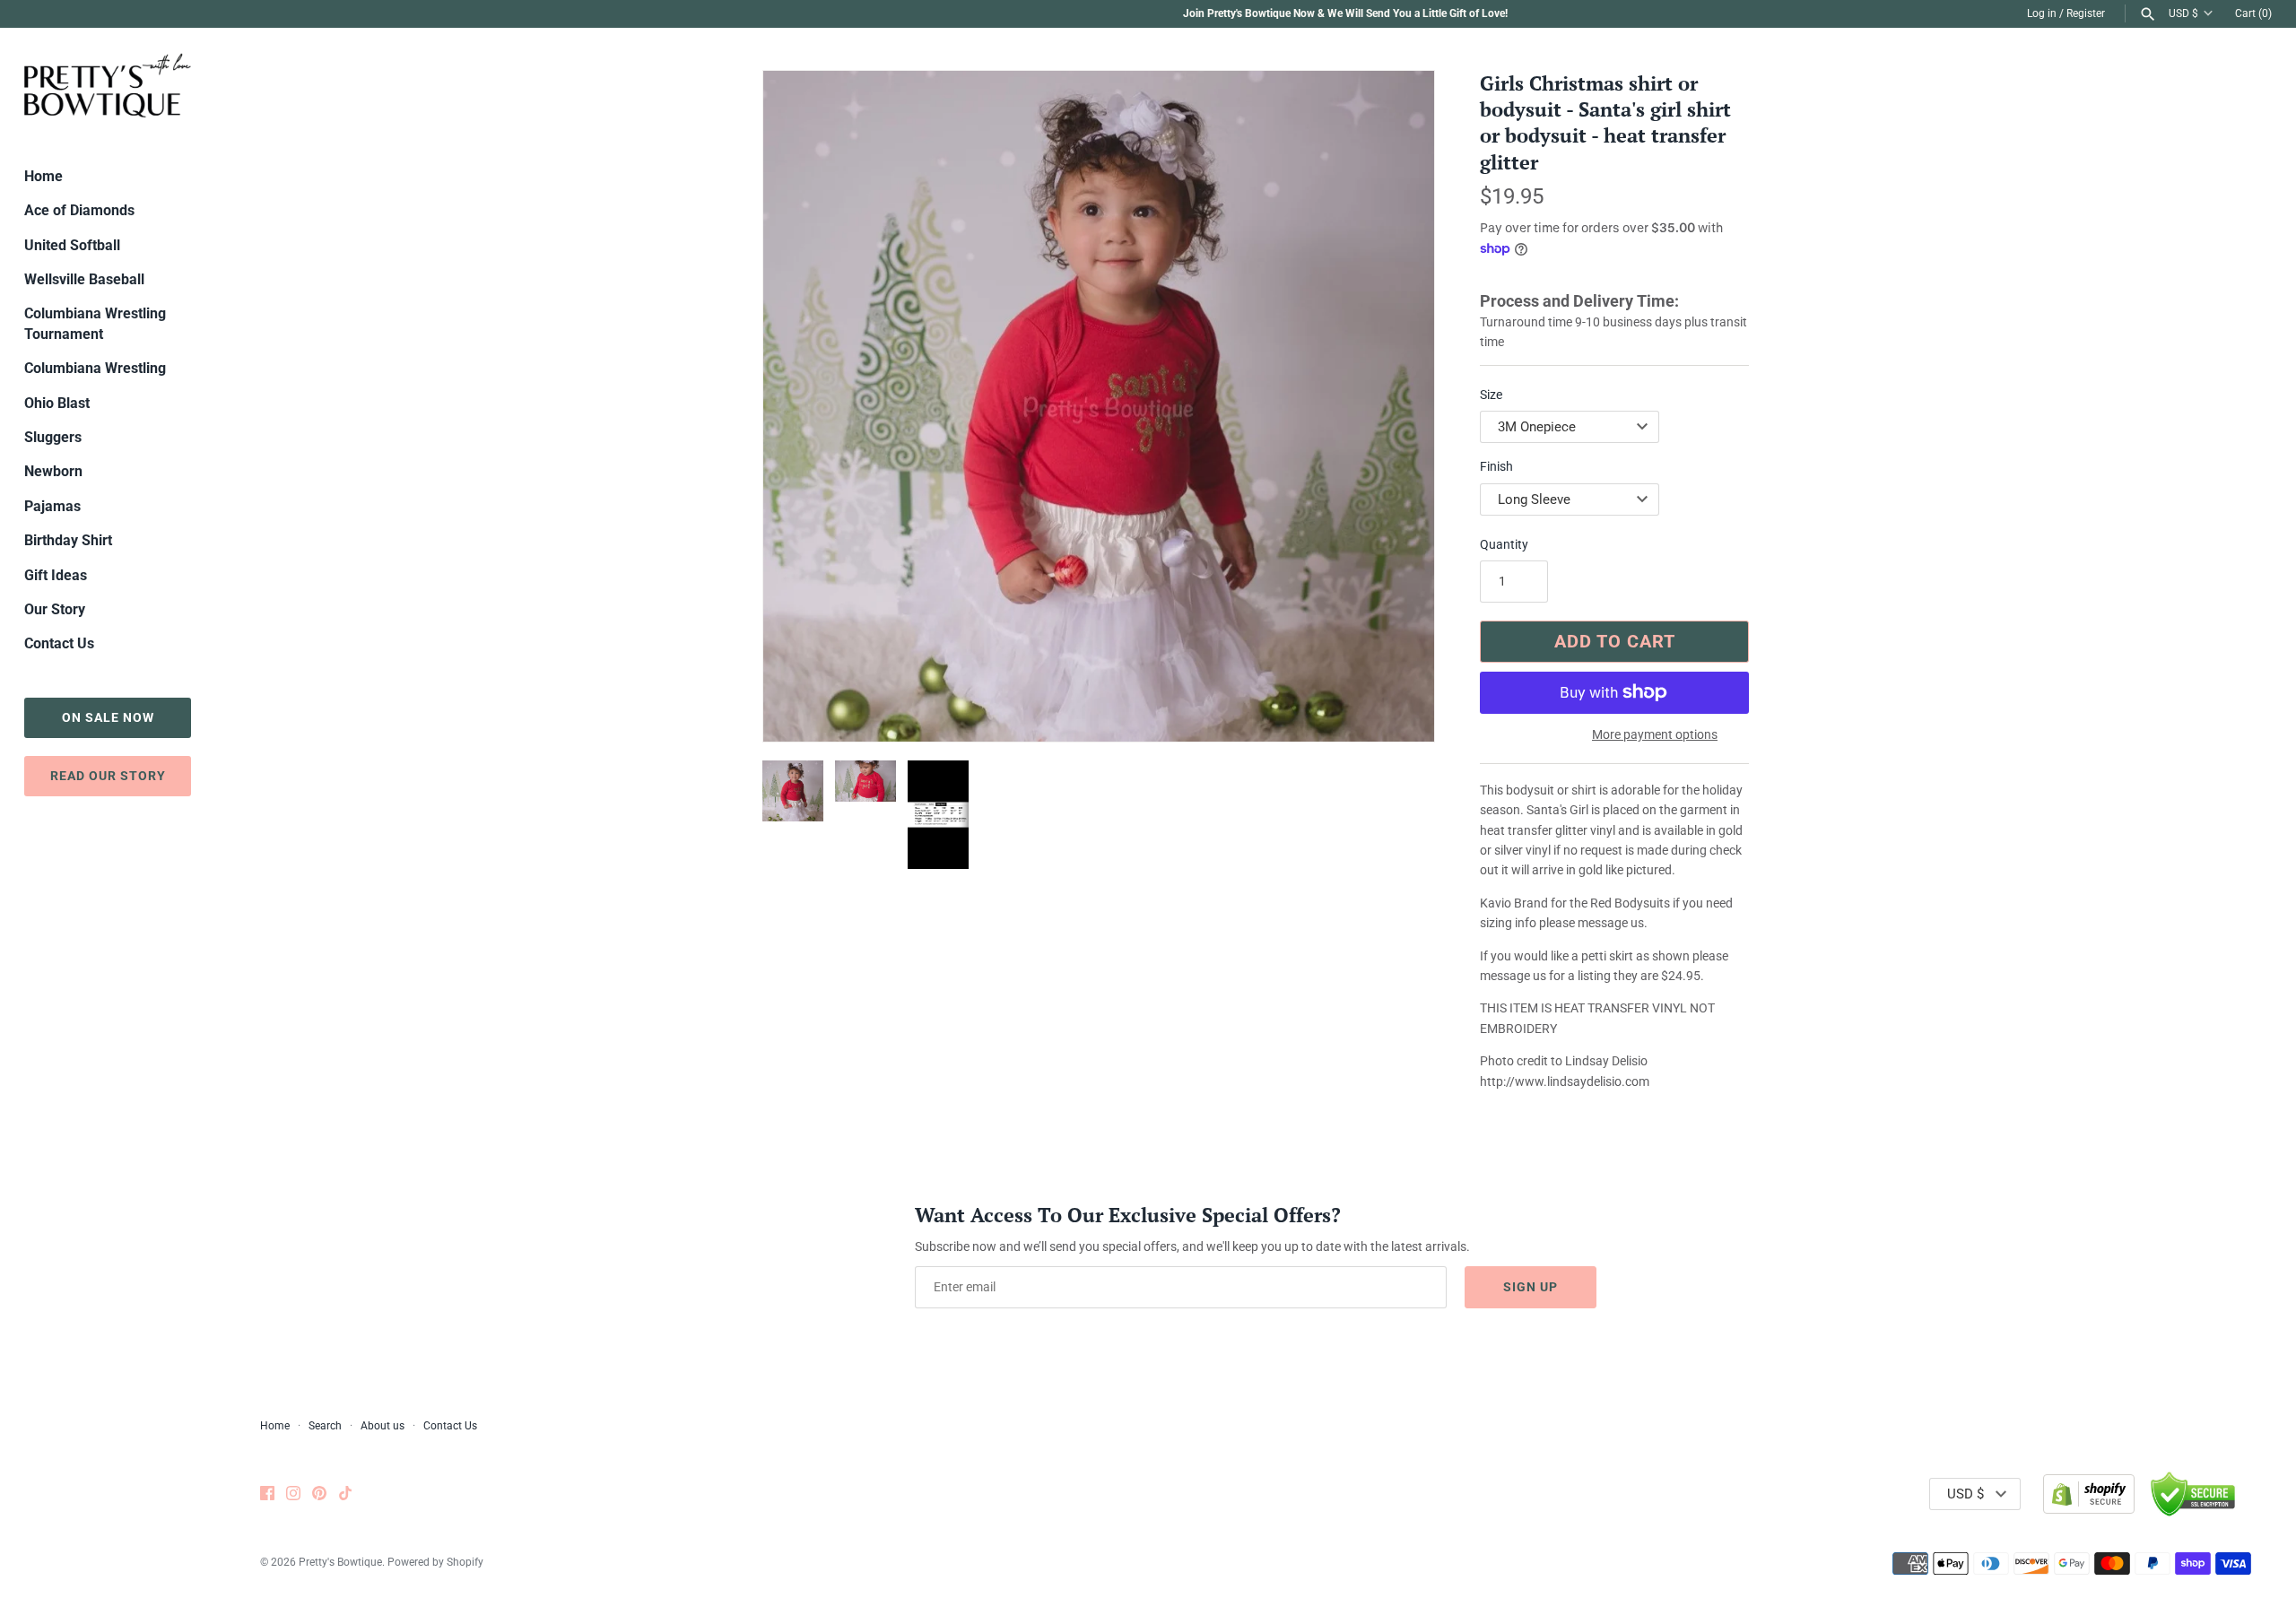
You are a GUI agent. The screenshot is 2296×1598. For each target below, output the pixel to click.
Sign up (1531, 1287)
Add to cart (1615, 641)
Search (325, 1426)
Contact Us (59, 643)
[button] (1396, 406)
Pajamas (52, 506)
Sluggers (53, 437)
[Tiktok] (345, 1494)
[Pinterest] (319, 1494)
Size (1491, 395)
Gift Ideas (56, 575)
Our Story (55, 609)
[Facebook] (267, 1494)
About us (383, 1426)
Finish (1496, 466)
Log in (2042, 13)
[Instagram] (293, 1494)
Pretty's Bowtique (340, 1562)
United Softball (72, 245)
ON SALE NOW (108, 717)
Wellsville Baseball (84, 279)
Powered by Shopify (435, 1562)
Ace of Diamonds (79, 210)
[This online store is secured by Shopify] (2089, 1494)
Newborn (53, 471)
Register (2086, 13)
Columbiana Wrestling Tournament (95, 323)
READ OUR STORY (108, 776)
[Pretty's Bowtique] (108, 85)
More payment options (1655, 734)
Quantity (1504, 544)
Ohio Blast (57, 403)
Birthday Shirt (68, 540)
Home (43, 176)
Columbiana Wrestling (95, 368)
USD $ (2183, 13)
